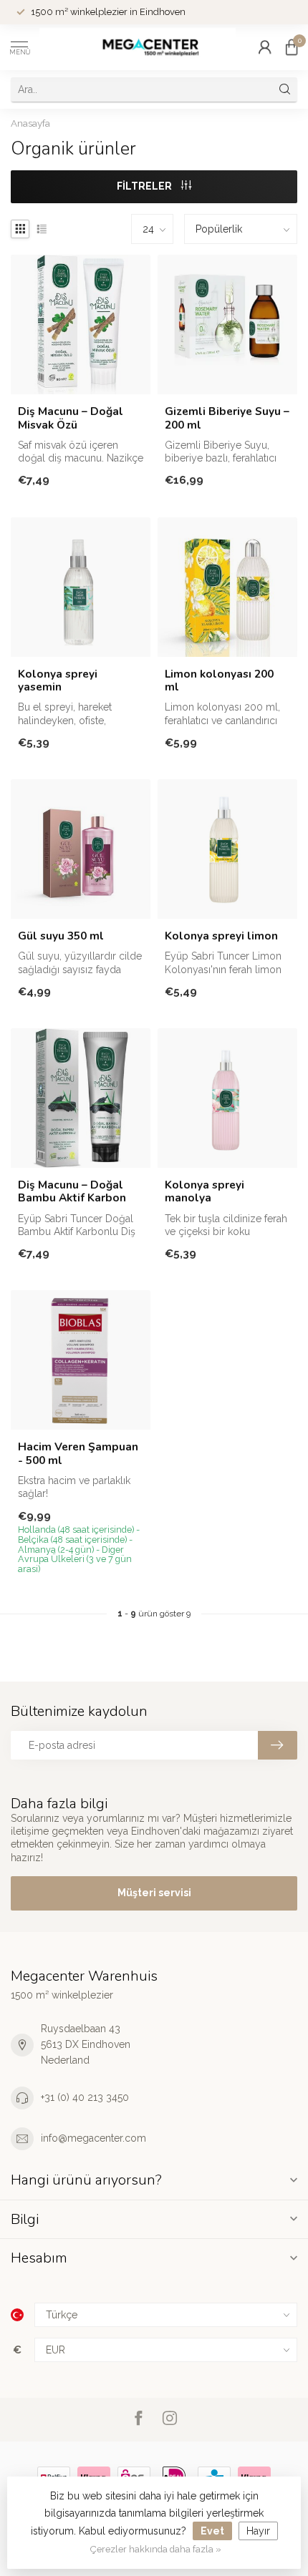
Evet (212, 2531)
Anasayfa (30, 123)
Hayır (258, 2531)
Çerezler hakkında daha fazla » (156, 2549)
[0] (292, 47)
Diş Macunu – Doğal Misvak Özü (71, 418)
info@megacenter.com (93, 2138)
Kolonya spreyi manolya (204, 1192)
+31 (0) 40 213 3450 (85, 2097)
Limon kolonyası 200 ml (219, 681)
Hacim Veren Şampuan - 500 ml (78, 1454)
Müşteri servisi (154, 1893)
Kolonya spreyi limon (221, 936)
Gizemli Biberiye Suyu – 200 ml (227, 418)
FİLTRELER (145, 186)
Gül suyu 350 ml (61, 936)
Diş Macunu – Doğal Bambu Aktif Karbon (72, 1192)
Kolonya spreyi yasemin (58, 681)
